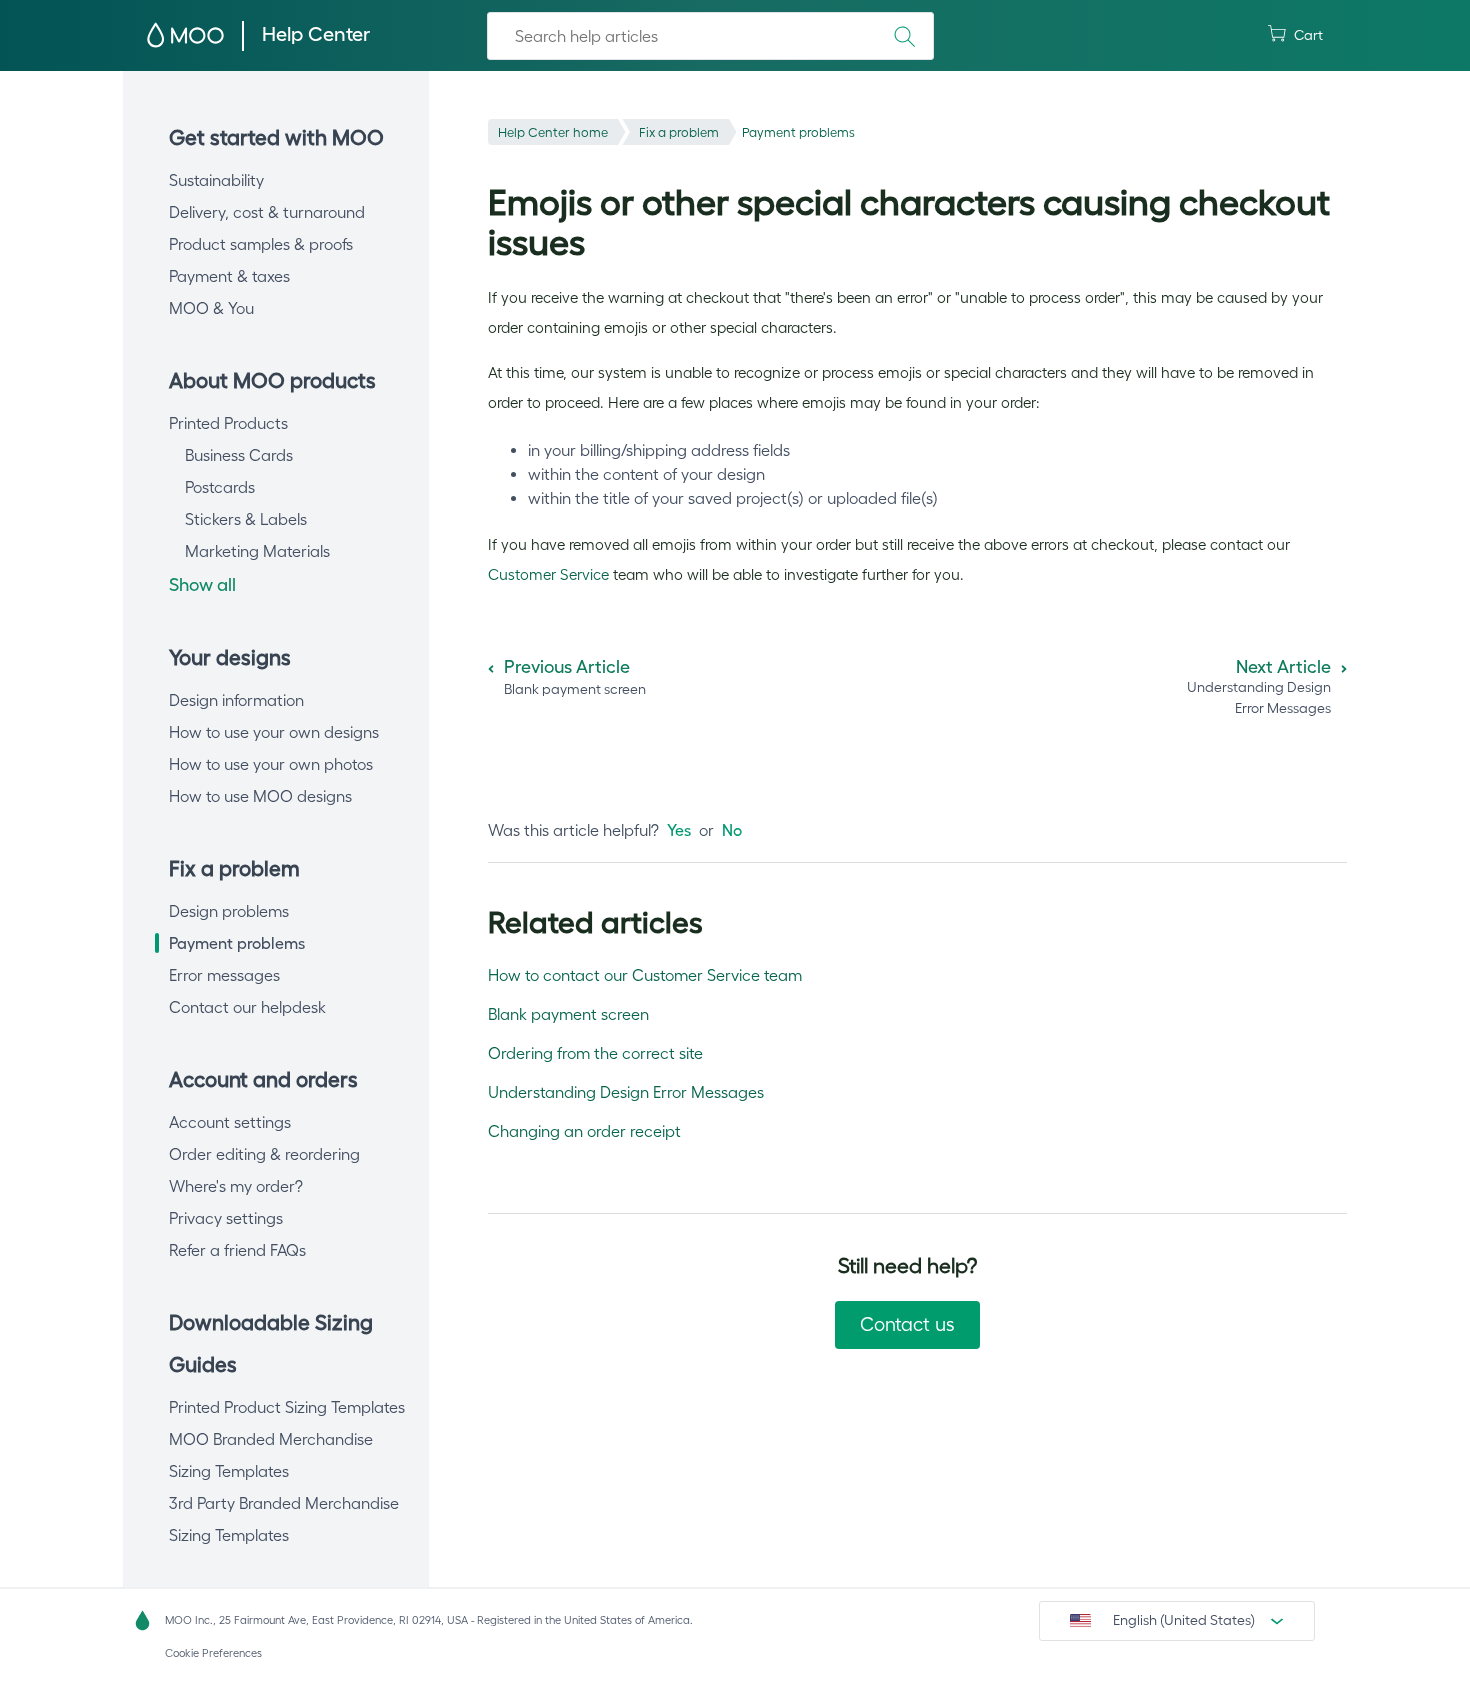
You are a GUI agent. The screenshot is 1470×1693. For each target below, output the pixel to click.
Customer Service (548, 574)
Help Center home (553, 132)
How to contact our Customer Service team (645, 975)
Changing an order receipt (584, 1131)
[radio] (679, 830)
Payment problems (798, 132)
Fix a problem (679, 132)
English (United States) (1184, 1620)
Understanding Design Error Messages (626, 1092)
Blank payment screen (568, 1014)
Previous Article (567, 667)
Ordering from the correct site (595, 1053)
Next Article (1283, 667)
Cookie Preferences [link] (213, 1653)
